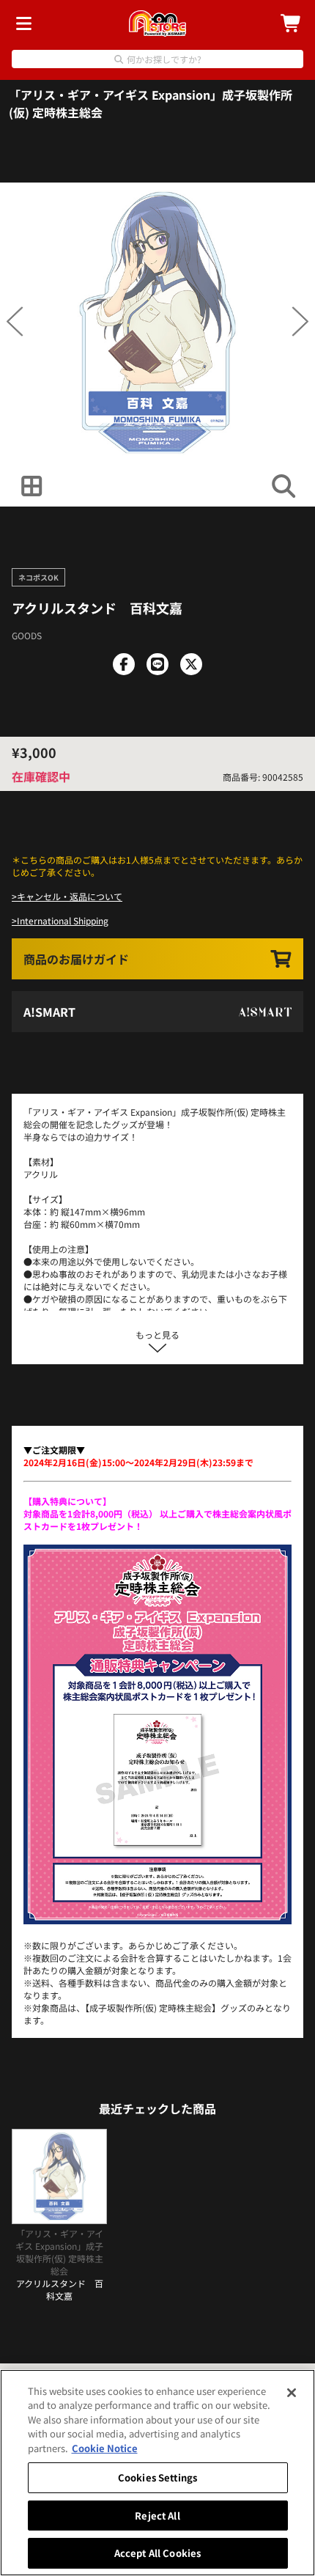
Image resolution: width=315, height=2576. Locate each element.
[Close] (292, 2393)
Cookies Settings (157, 2477)
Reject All (157, 2516)
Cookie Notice (105, 2448)
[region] (157, 2473)
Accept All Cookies (157, 2553)
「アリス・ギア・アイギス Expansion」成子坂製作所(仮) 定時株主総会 (151, 103)
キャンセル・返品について (70, 896)
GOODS (27, 635)
